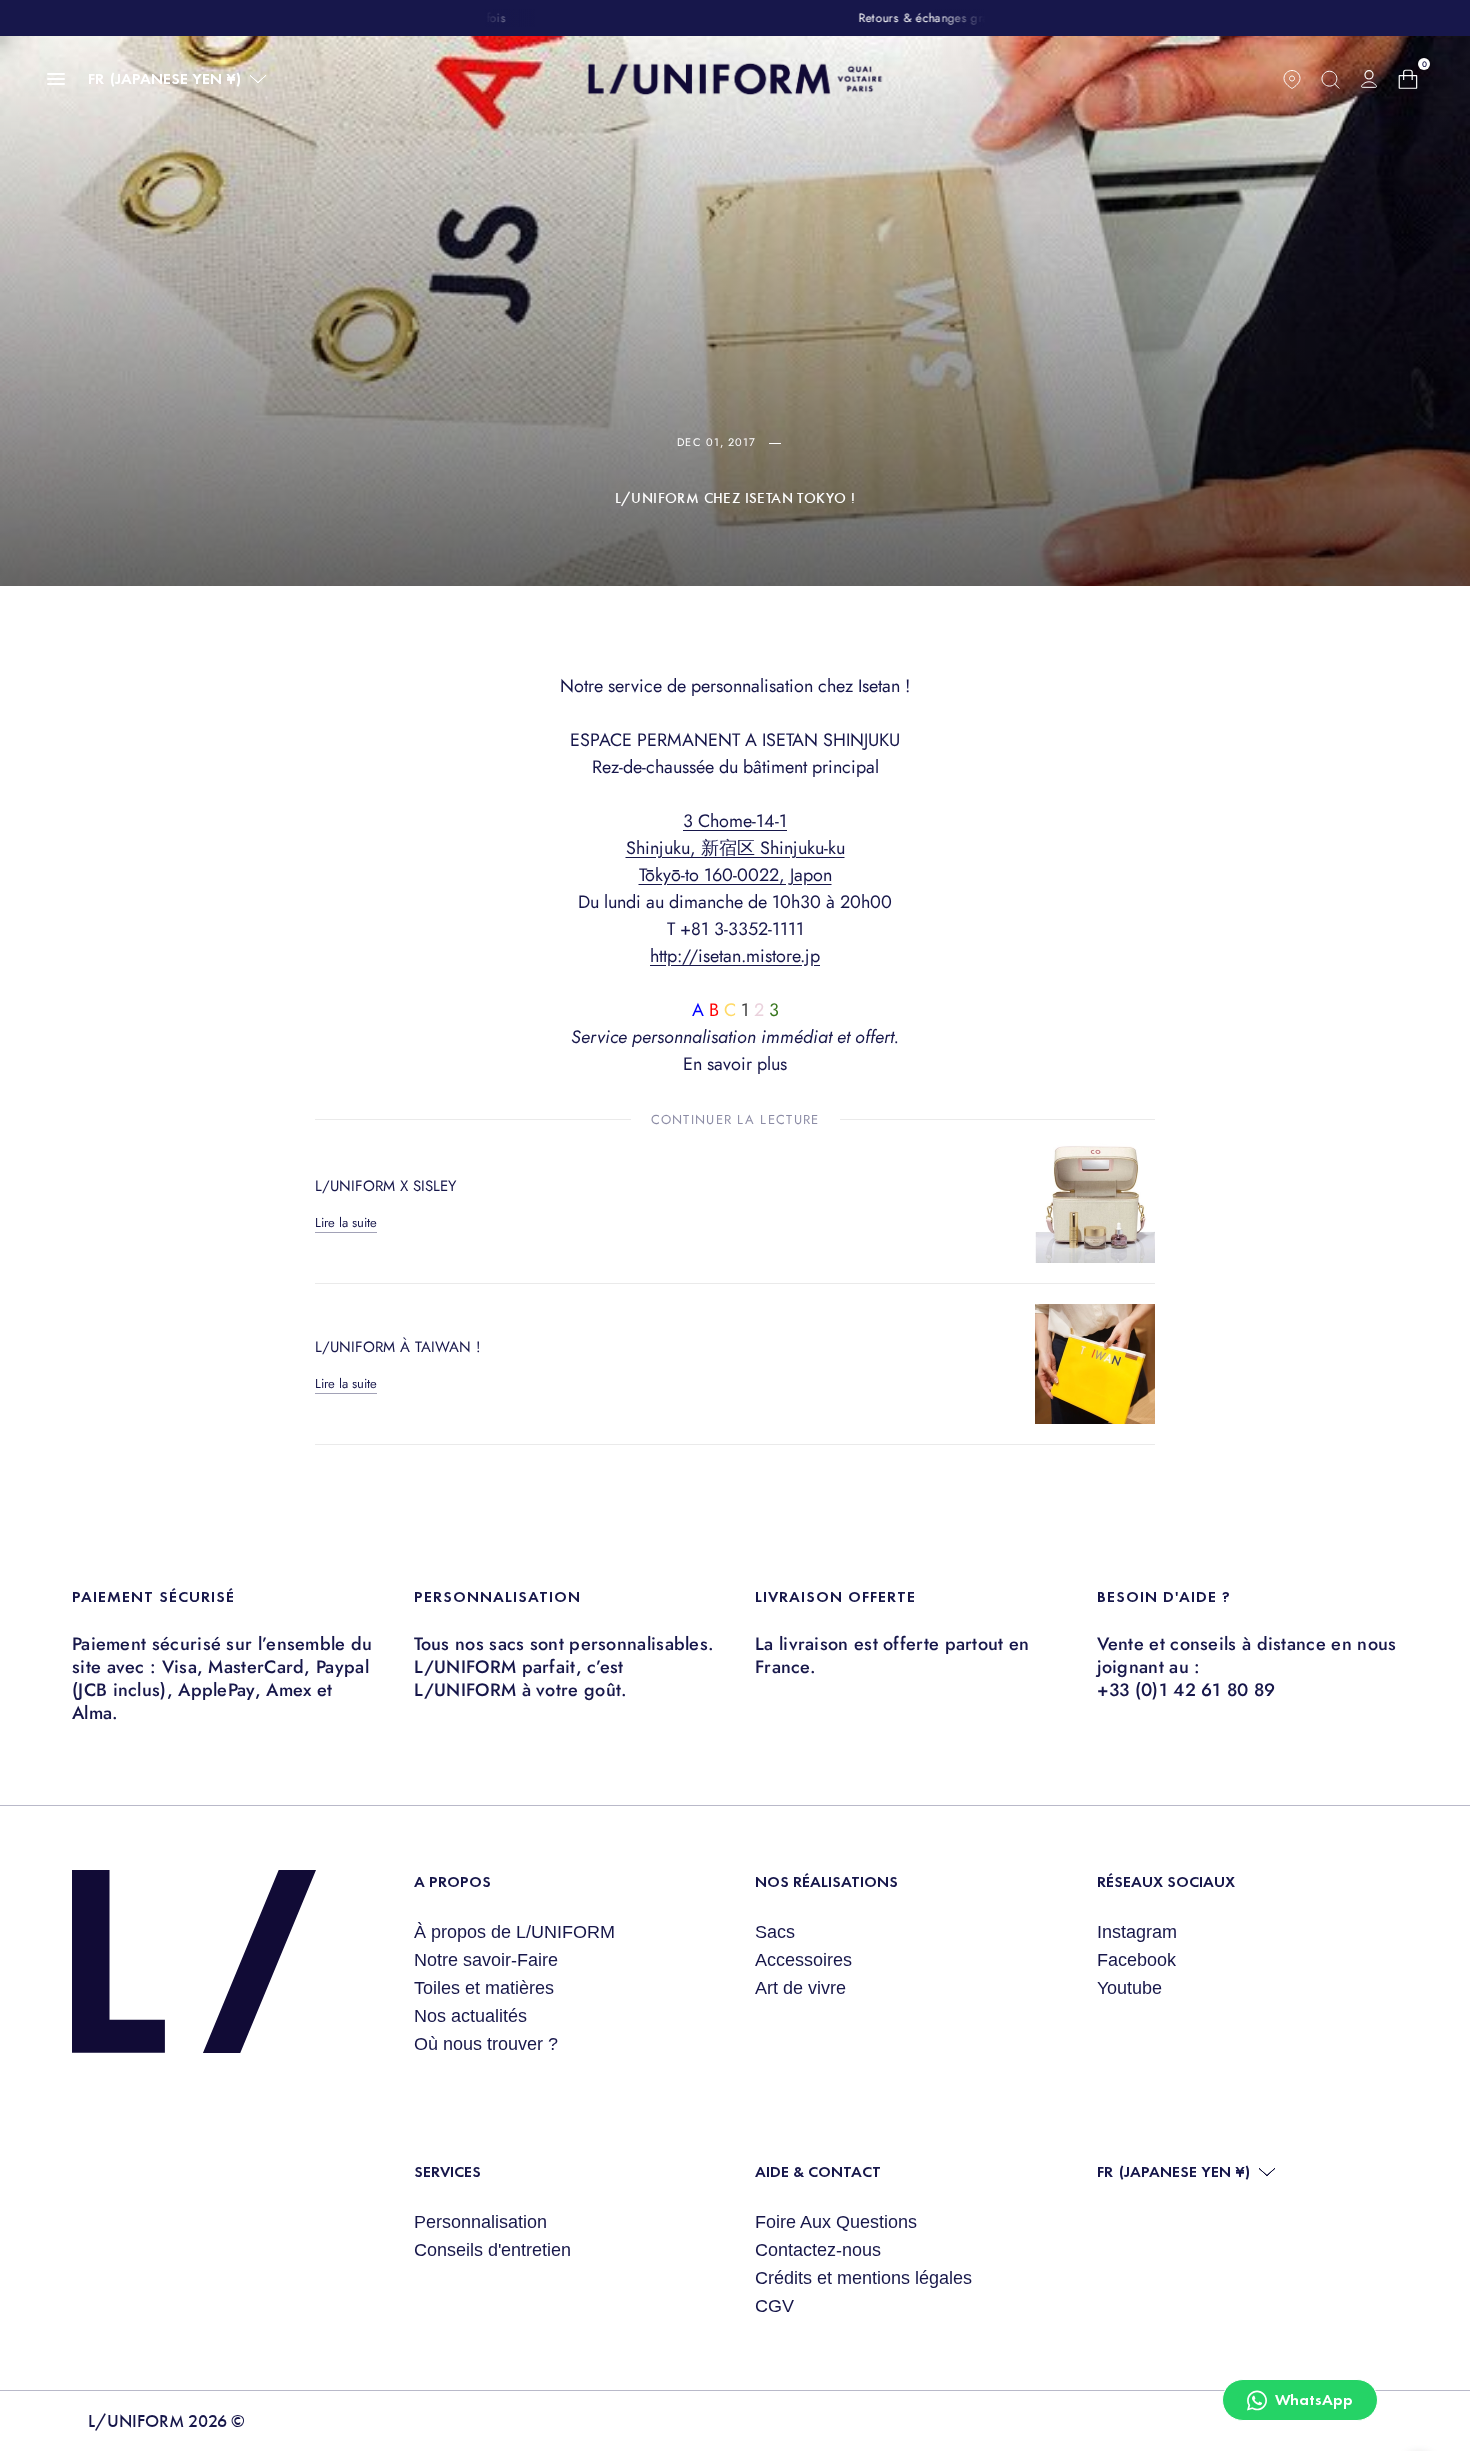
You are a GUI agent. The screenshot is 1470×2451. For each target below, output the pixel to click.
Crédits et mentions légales (863, 2278)
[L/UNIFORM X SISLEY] (1095, 1203)
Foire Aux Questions (836, 2222)
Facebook (1136, 1960)
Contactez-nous (818, 2250)
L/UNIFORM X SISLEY (385, 1186)
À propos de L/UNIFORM (514, 1932)
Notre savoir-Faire (486, 1960)
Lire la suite (346, 1222)
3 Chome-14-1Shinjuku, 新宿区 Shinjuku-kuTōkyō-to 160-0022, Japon (735, 848)
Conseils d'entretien (492, 2250)
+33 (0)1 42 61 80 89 (1186, 1690)
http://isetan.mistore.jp (735, 956)
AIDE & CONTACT (818, 2171)
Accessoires (803, 1960)
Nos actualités (470, 2016)
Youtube (1129, 1988)
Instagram (1137, 1932)
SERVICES (447, 2171)
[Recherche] (1330, 79)
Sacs (775, 1932)
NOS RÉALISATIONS (826, 1881)
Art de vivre (800, 1988)
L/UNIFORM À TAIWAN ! (398, 1347)
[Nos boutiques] (1292, 79)
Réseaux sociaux (1166, 1881)
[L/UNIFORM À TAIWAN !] (1095, 1364)
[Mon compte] (1369, 79)
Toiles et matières (484, 1988)
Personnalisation (480, 2222)
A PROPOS (452, 1881)
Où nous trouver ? (486, 2044)
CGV (774, 2306)
